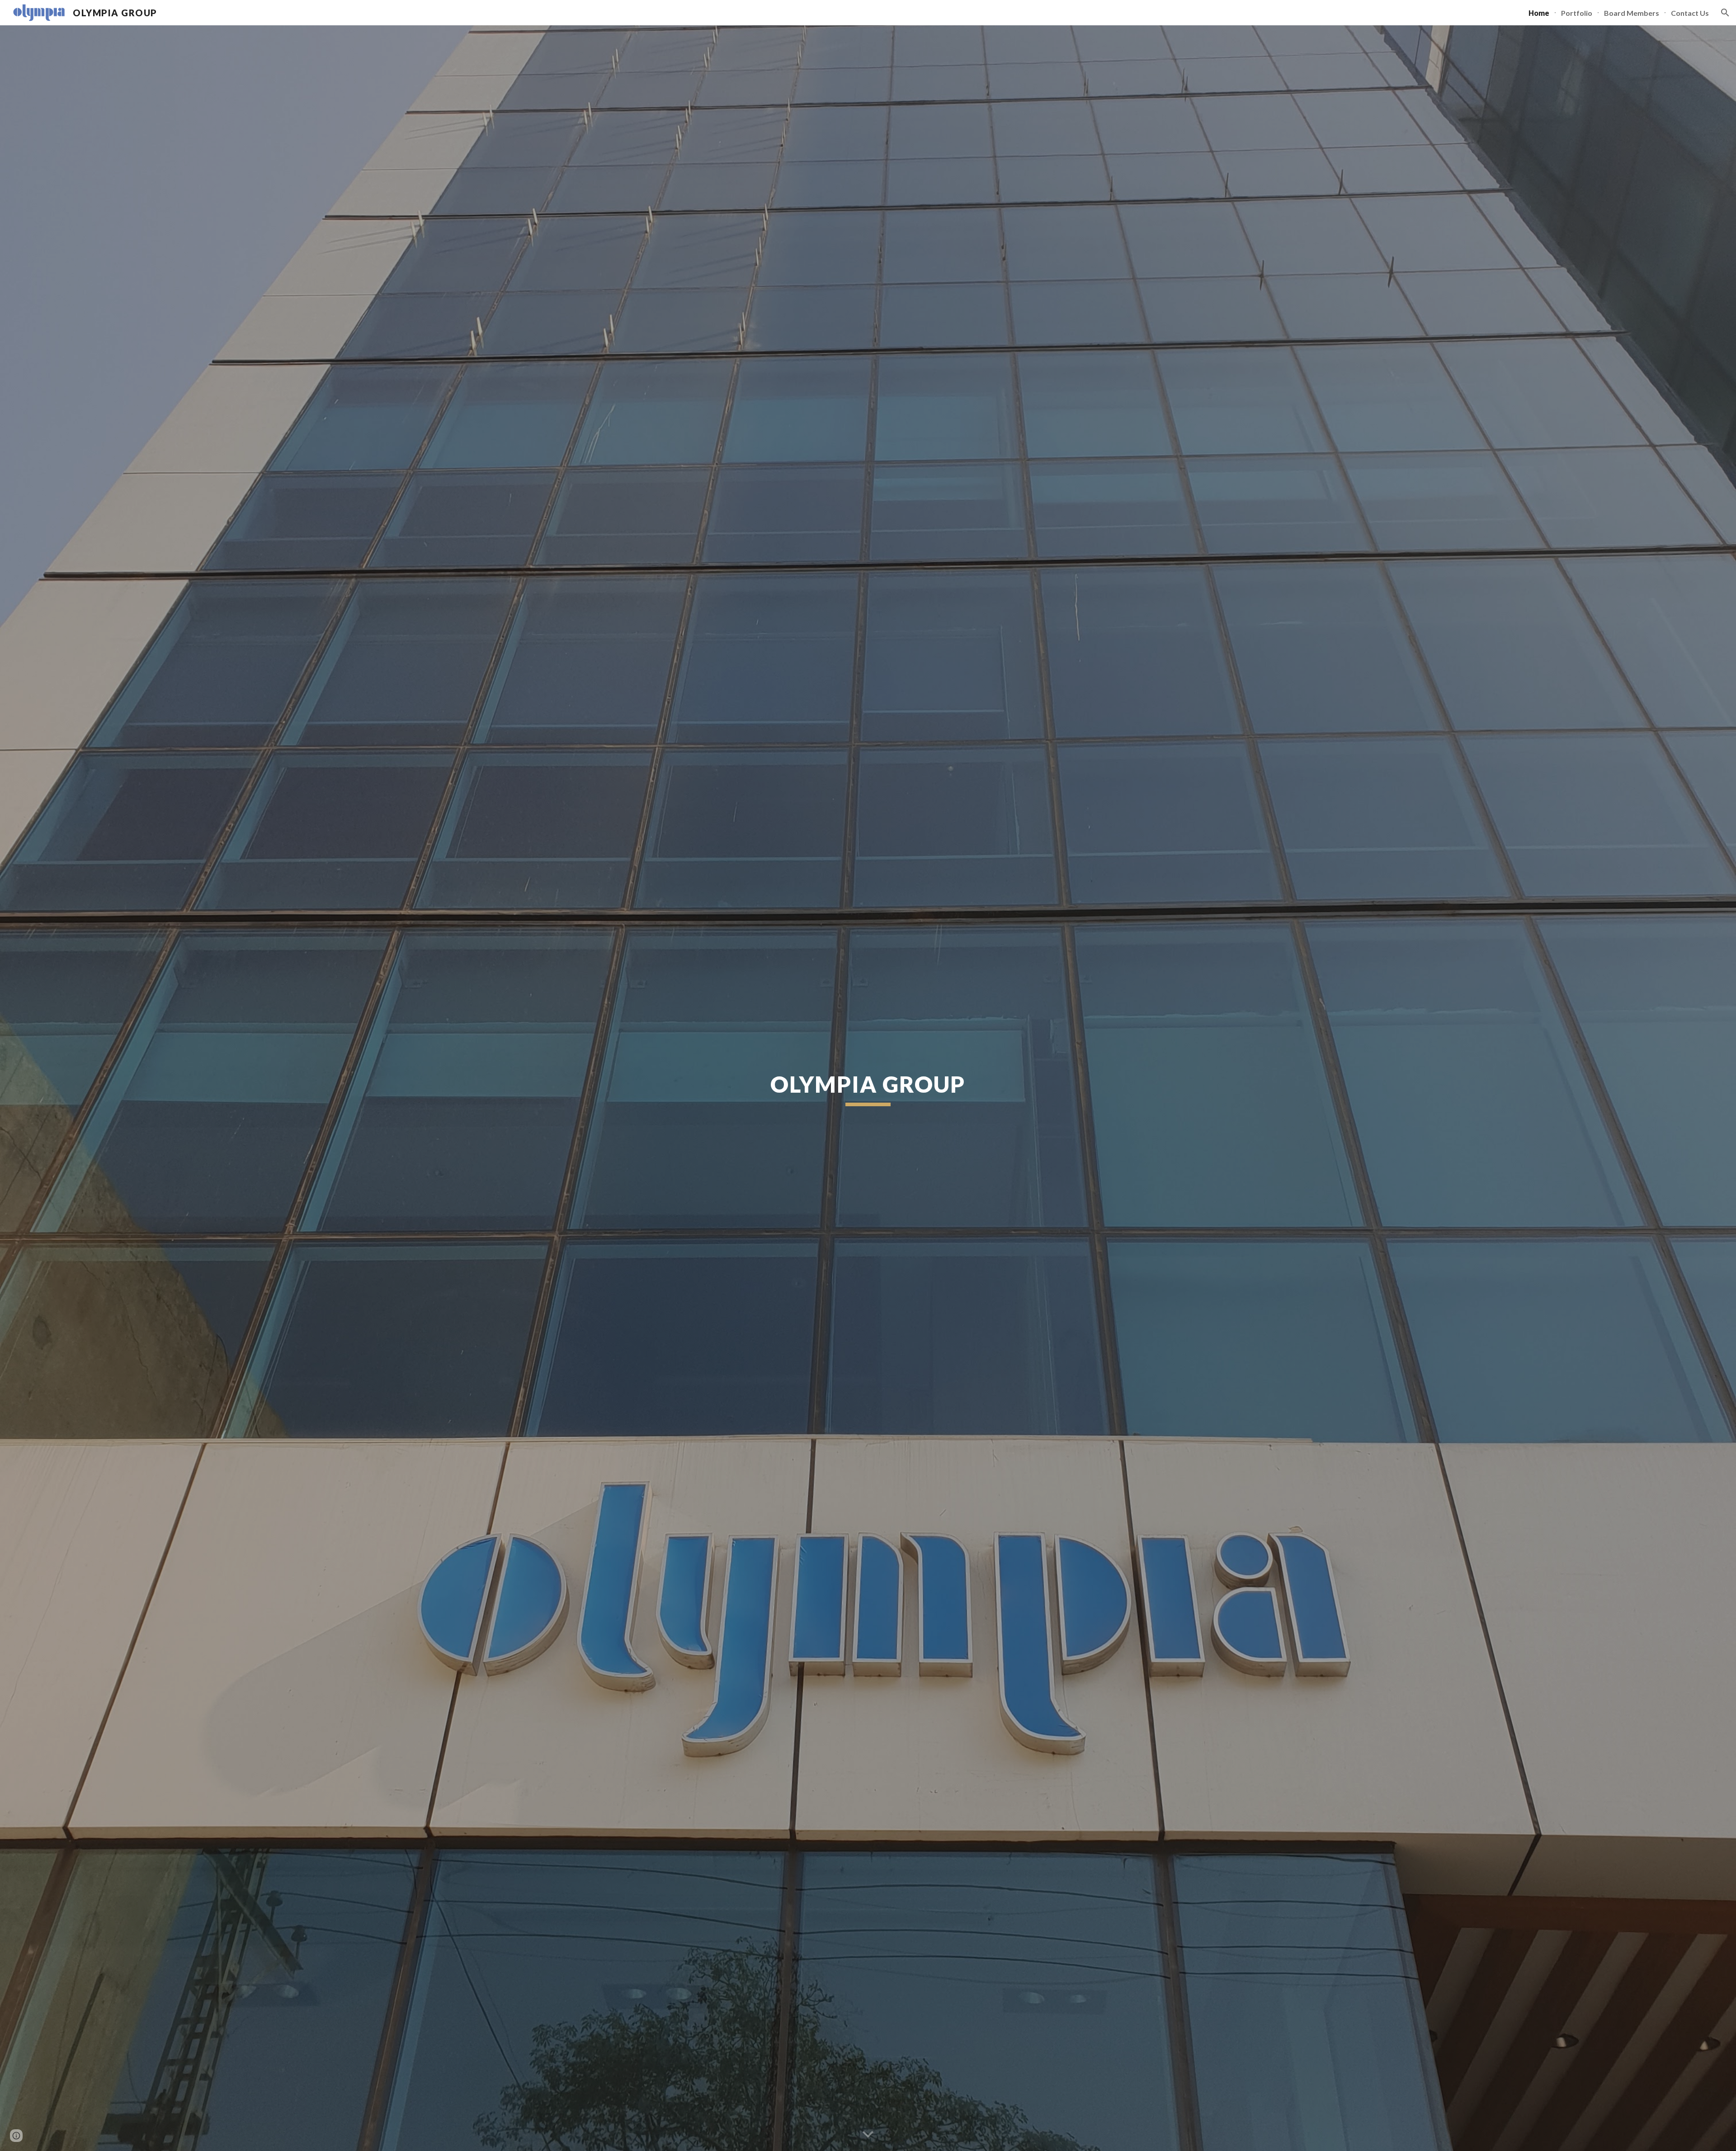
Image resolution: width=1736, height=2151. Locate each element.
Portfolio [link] (1577, 13)
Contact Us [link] (1690, 13)
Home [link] (1539, 13)
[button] (1725, 13)
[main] (868, 1088)
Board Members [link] (1632, 13)
